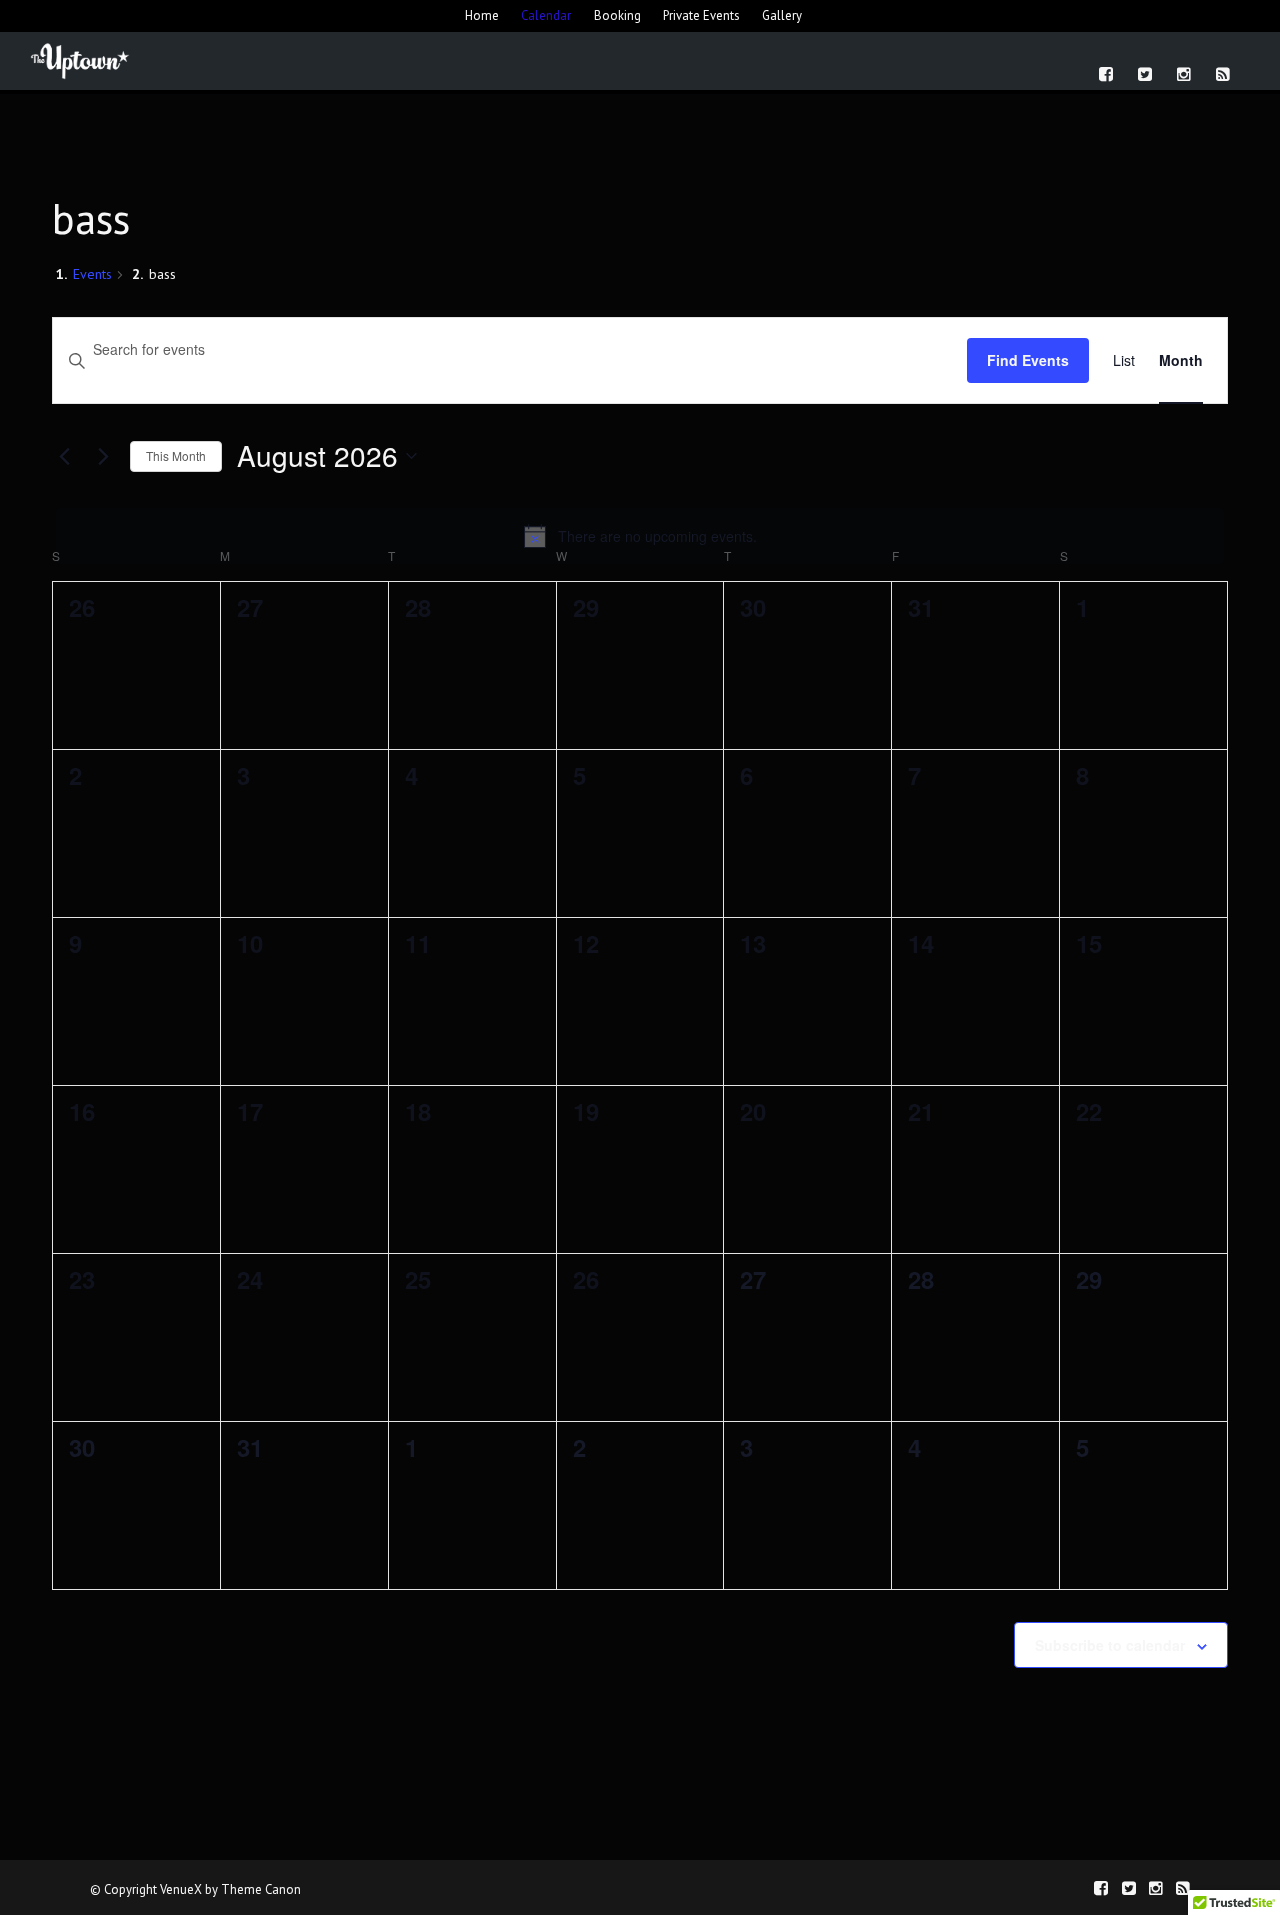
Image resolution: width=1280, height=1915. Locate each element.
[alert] (640, 536)
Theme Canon (261, 1889)
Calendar (546, 15)
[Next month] (103, 456)
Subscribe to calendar (1110, 1645)
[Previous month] (64, 456)
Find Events (1028, 360)
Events (92, 274)
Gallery (782, 15)
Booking (617, 15)
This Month (176, 455)
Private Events (701, 15)
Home (482, 15)
